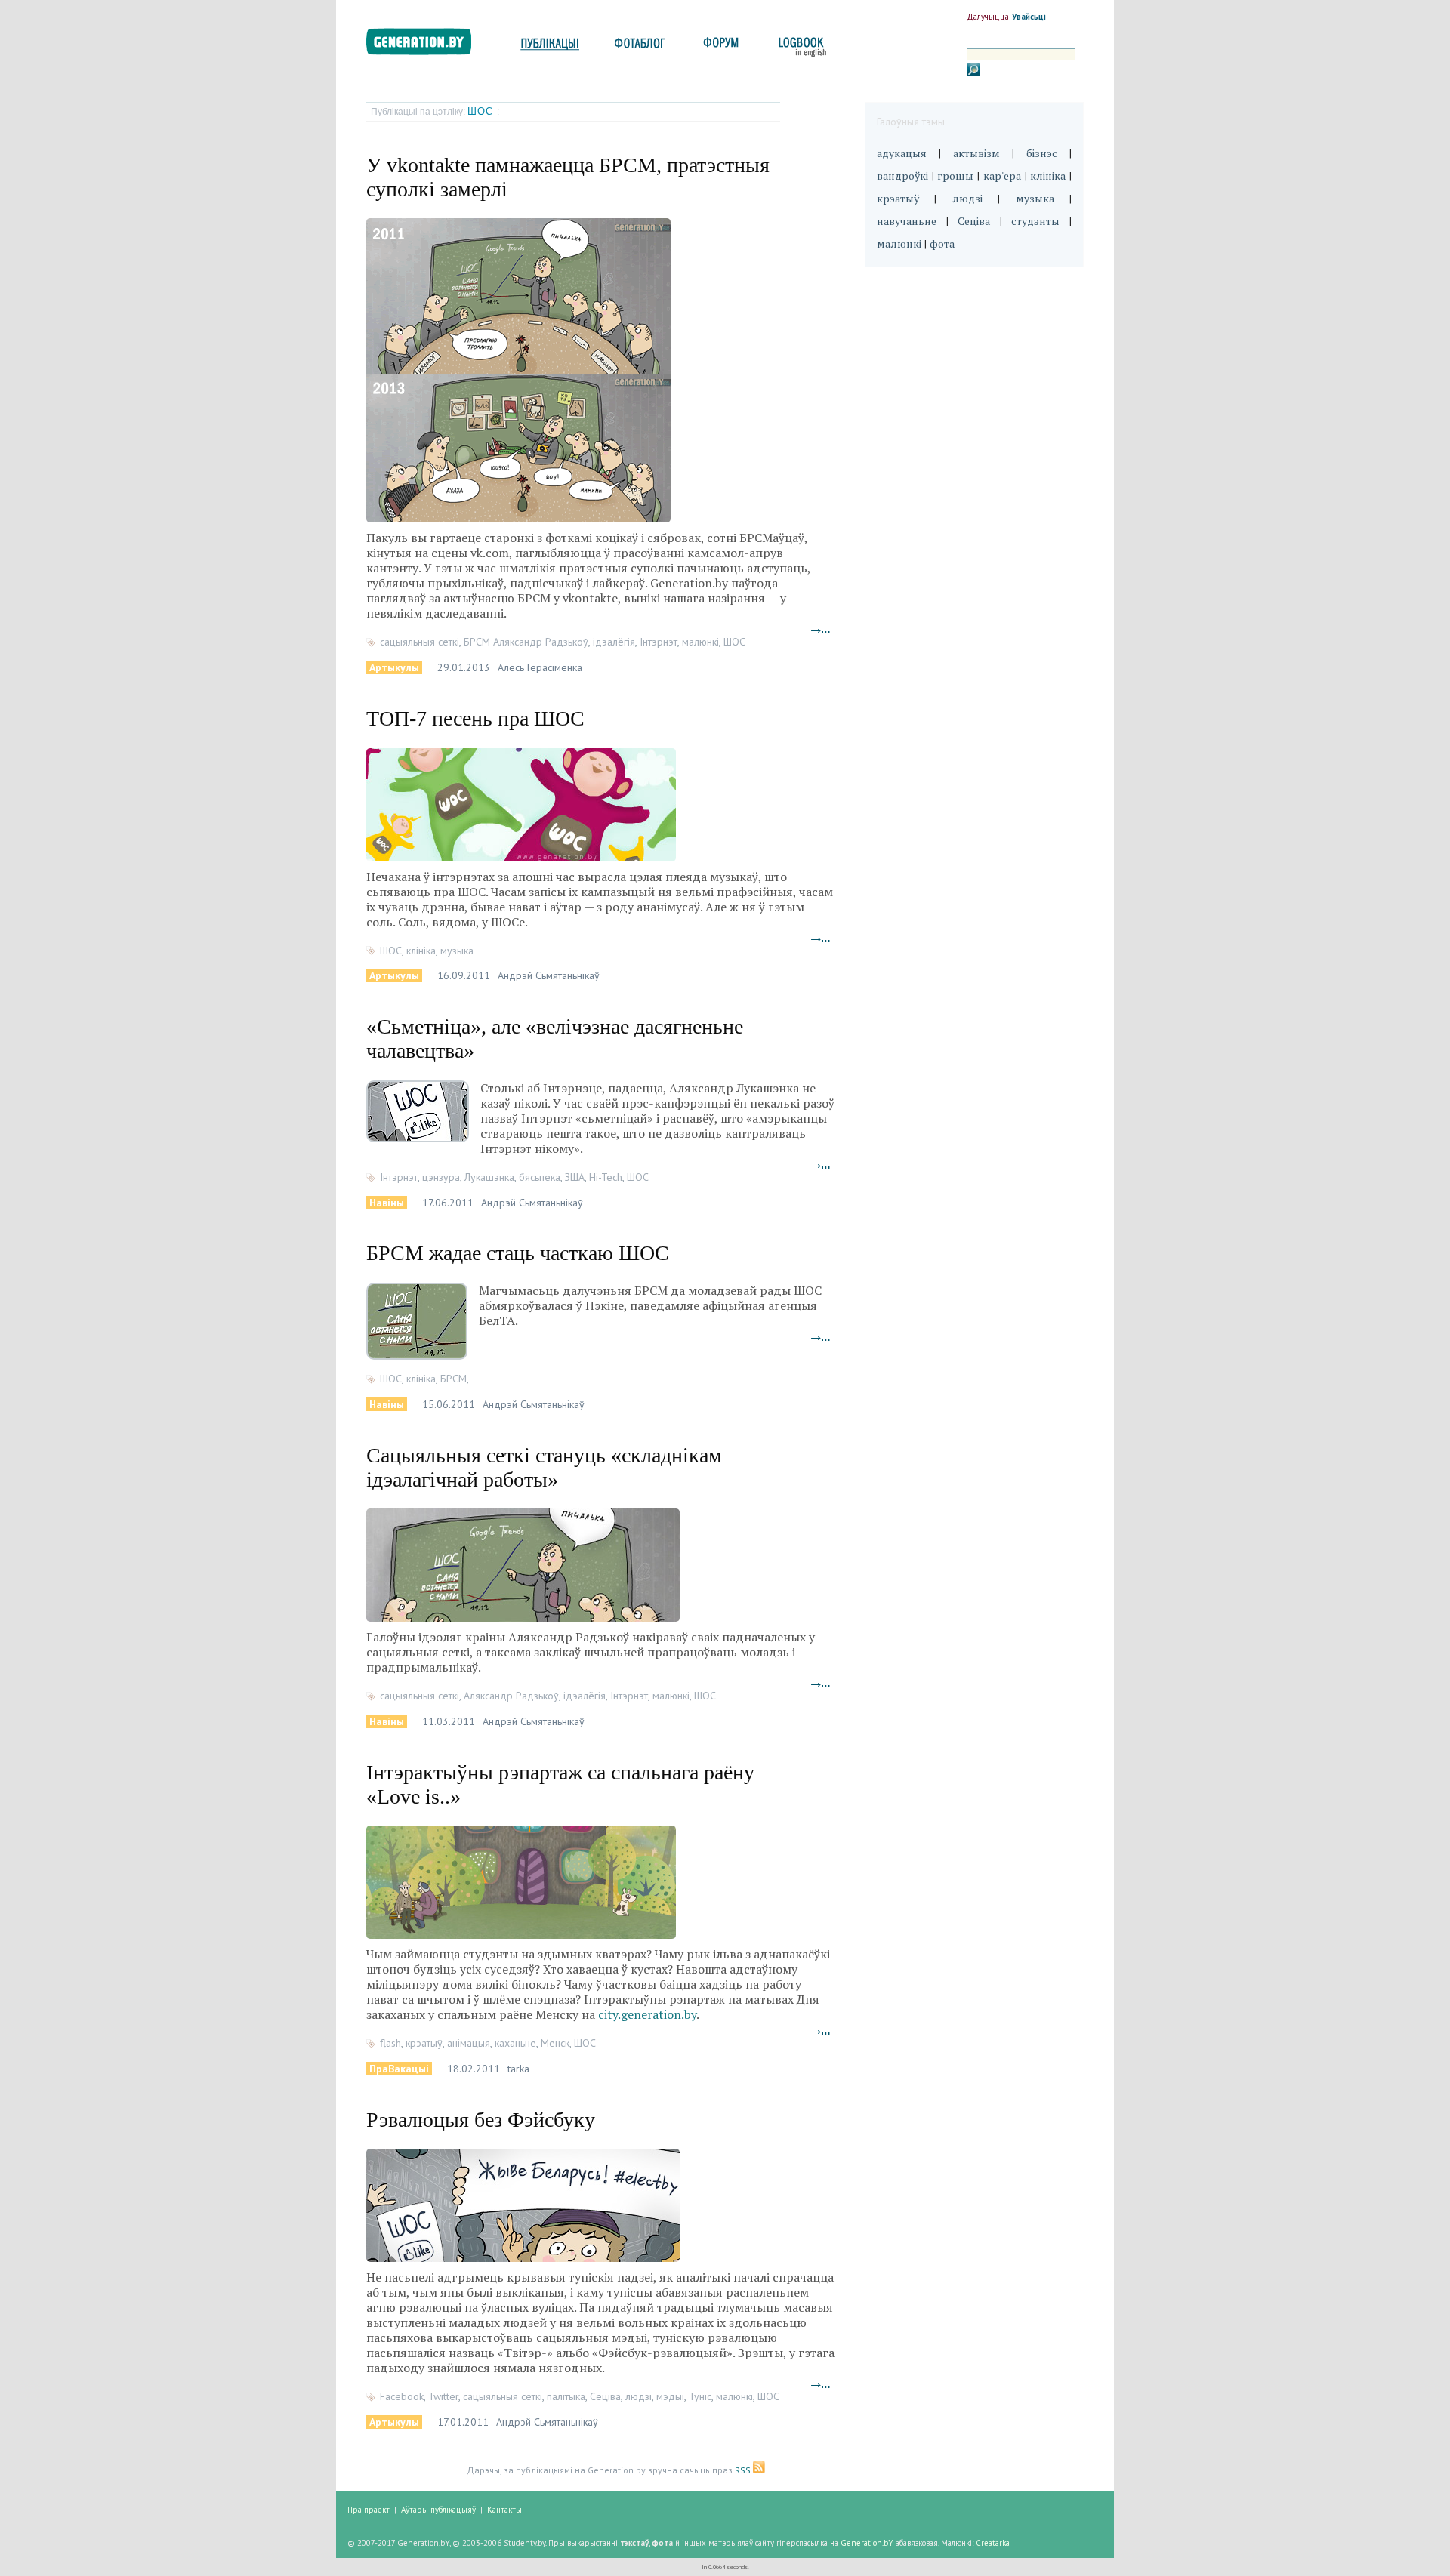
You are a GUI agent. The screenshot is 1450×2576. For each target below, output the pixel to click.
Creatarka (993, 2543)
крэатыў (424, 2043)
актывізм (976, 153)
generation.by (427, 45)
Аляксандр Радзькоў (511, 1696)
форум (720, 47)
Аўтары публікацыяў (438, 2510)
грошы (955, 176)
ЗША (575, 1177)
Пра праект (369, 2510)
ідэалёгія (614, 642)
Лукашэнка (489, 1177)
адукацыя (902, 153)
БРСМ (454, 1379)
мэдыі (670, 2396)
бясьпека (540, 1177)
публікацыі (550, 47)
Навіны (387, 1203)
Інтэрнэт (659, 642)
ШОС (482, 111)
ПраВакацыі (399, 2069)
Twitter (443, 2396)
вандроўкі (902, 176)
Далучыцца (988, 17)
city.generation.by (647, 2014)
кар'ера (1002, 176)
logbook (799, 47)
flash (390, 2043)
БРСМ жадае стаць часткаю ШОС (518, 1253)
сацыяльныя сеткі (420, 642)
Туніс (700, 2396)
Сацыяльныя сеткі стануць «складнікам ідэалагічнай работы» (544, 1467)
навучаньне (907, 221)
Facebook (402, 2396)
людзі (639, 2396)
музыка (457, 951)
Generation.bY (867, 2543)
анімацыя (469, 2043)
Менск (555, 2043)
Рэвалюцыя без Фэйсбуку (481, 2120)
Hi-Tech (606, 1177)
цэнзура (441, 1177)
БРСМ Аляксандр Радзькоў (526, 642)
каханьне (515, 2043)
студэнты (1035, 221)
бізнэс (1042, 153)
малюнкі (700, 642)
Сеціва (605, 2396)
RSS (744, 2470)
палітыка (566, 2396)
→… (821, 629)
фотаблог (641, 47)
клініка (421, 951)
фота (942, 243)
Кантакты (504, 2510)
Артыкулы (394, 667)
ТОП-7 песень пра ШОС (475, 718)
